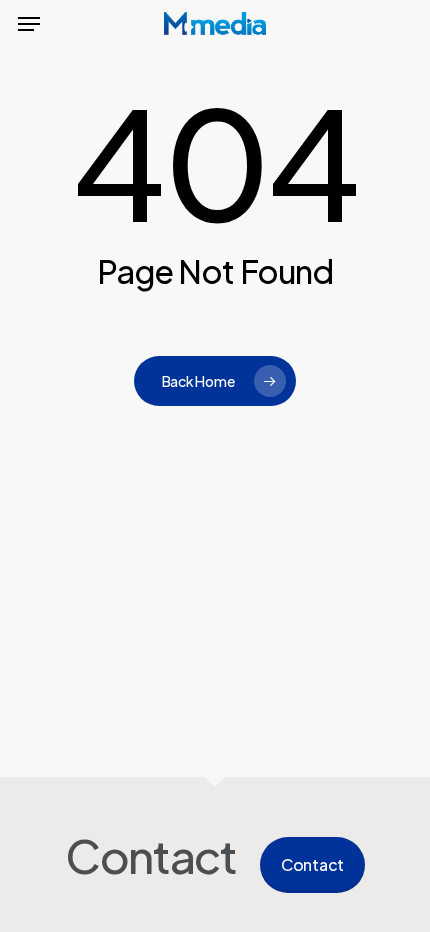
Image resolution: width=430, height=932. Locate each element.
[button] (29, 24)
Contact (312, 864)
